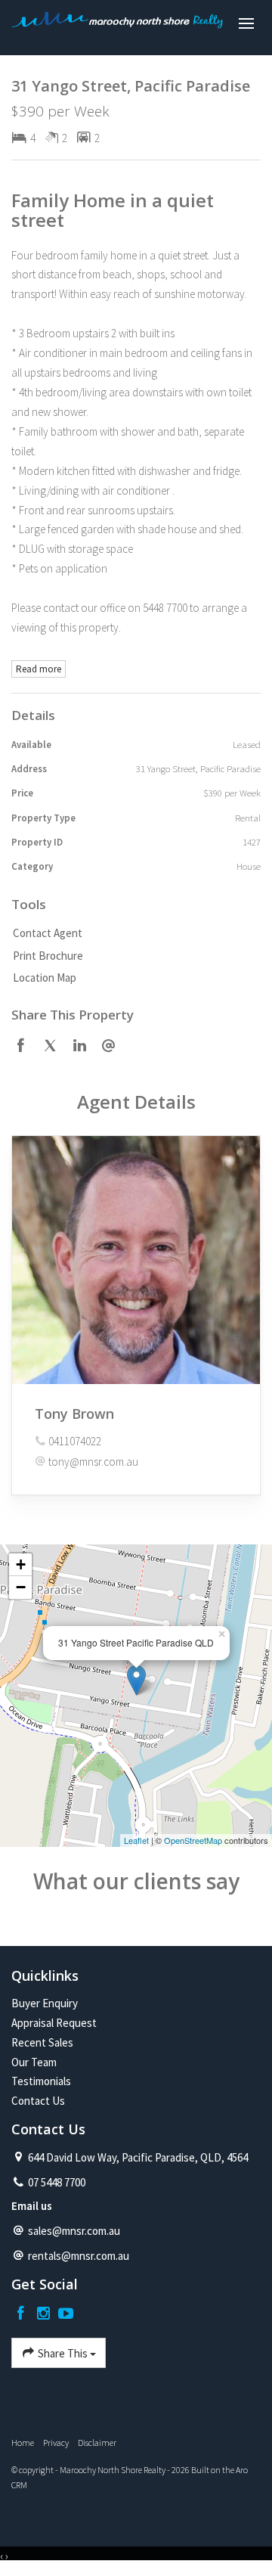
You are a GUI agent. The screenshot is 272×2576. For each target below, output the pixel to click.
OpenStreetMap (193, 1840)
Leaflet (136, 1840)
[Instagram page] (45, 2314)
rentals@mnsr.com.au (79, 2256)
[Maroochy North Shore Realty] (117, 25)
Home (23, 2443)
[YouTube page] (66, 2314)
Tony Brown (74, 1414)
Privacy (56, 2443)
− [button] (21, 1587)
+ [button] (21, 1564)
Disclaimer (97, 2443)
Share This (63, 2353)
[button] (132, 956)
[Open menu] (246, 23)
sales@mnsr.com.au (74, 2231)
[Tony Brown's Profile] (136, 1260)
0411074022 (75, 1441)
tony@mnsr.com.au (93, 1462)
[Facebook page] (23, 2314)
